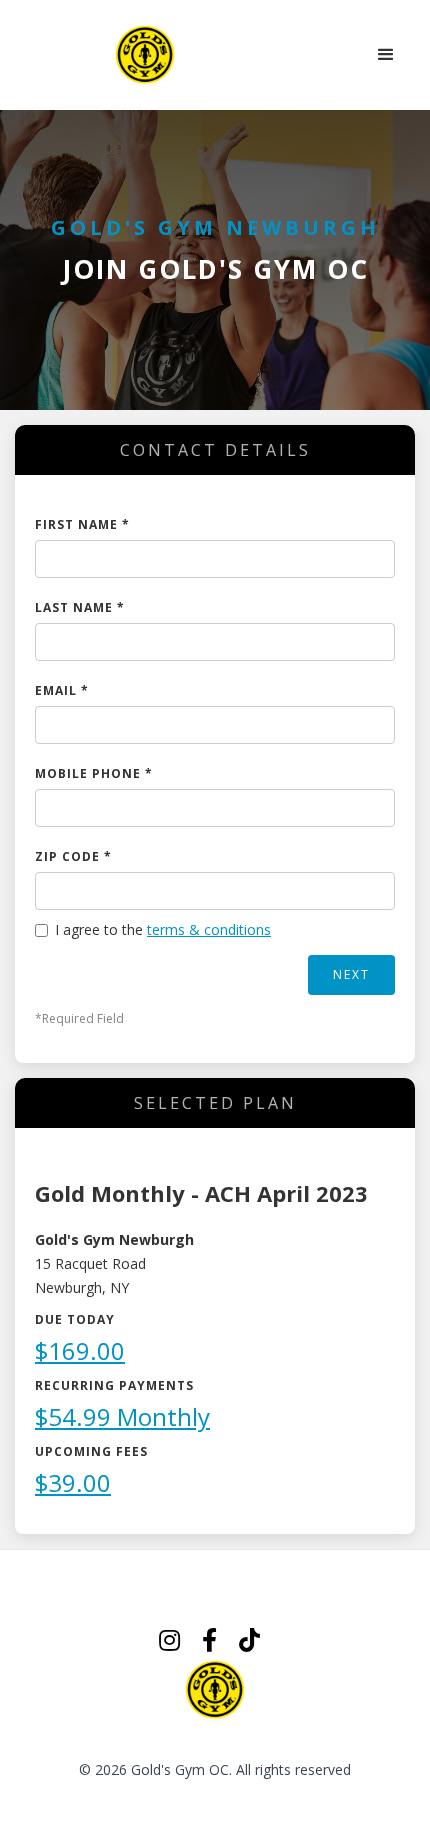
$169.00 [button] (80, 1350)
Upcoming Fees (91, 1451)
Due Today (75, 1319)
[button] (386, 55)
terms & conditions (209, 929)
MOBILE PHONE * (94, 773)
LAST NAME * (80, 607)
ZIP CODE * (73, 856)
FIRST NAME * (82, 524)
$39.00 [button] (73, 1482)
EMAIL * (62, 690)
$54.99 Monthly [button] (122, 1416)
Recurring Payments (114, 1385)
